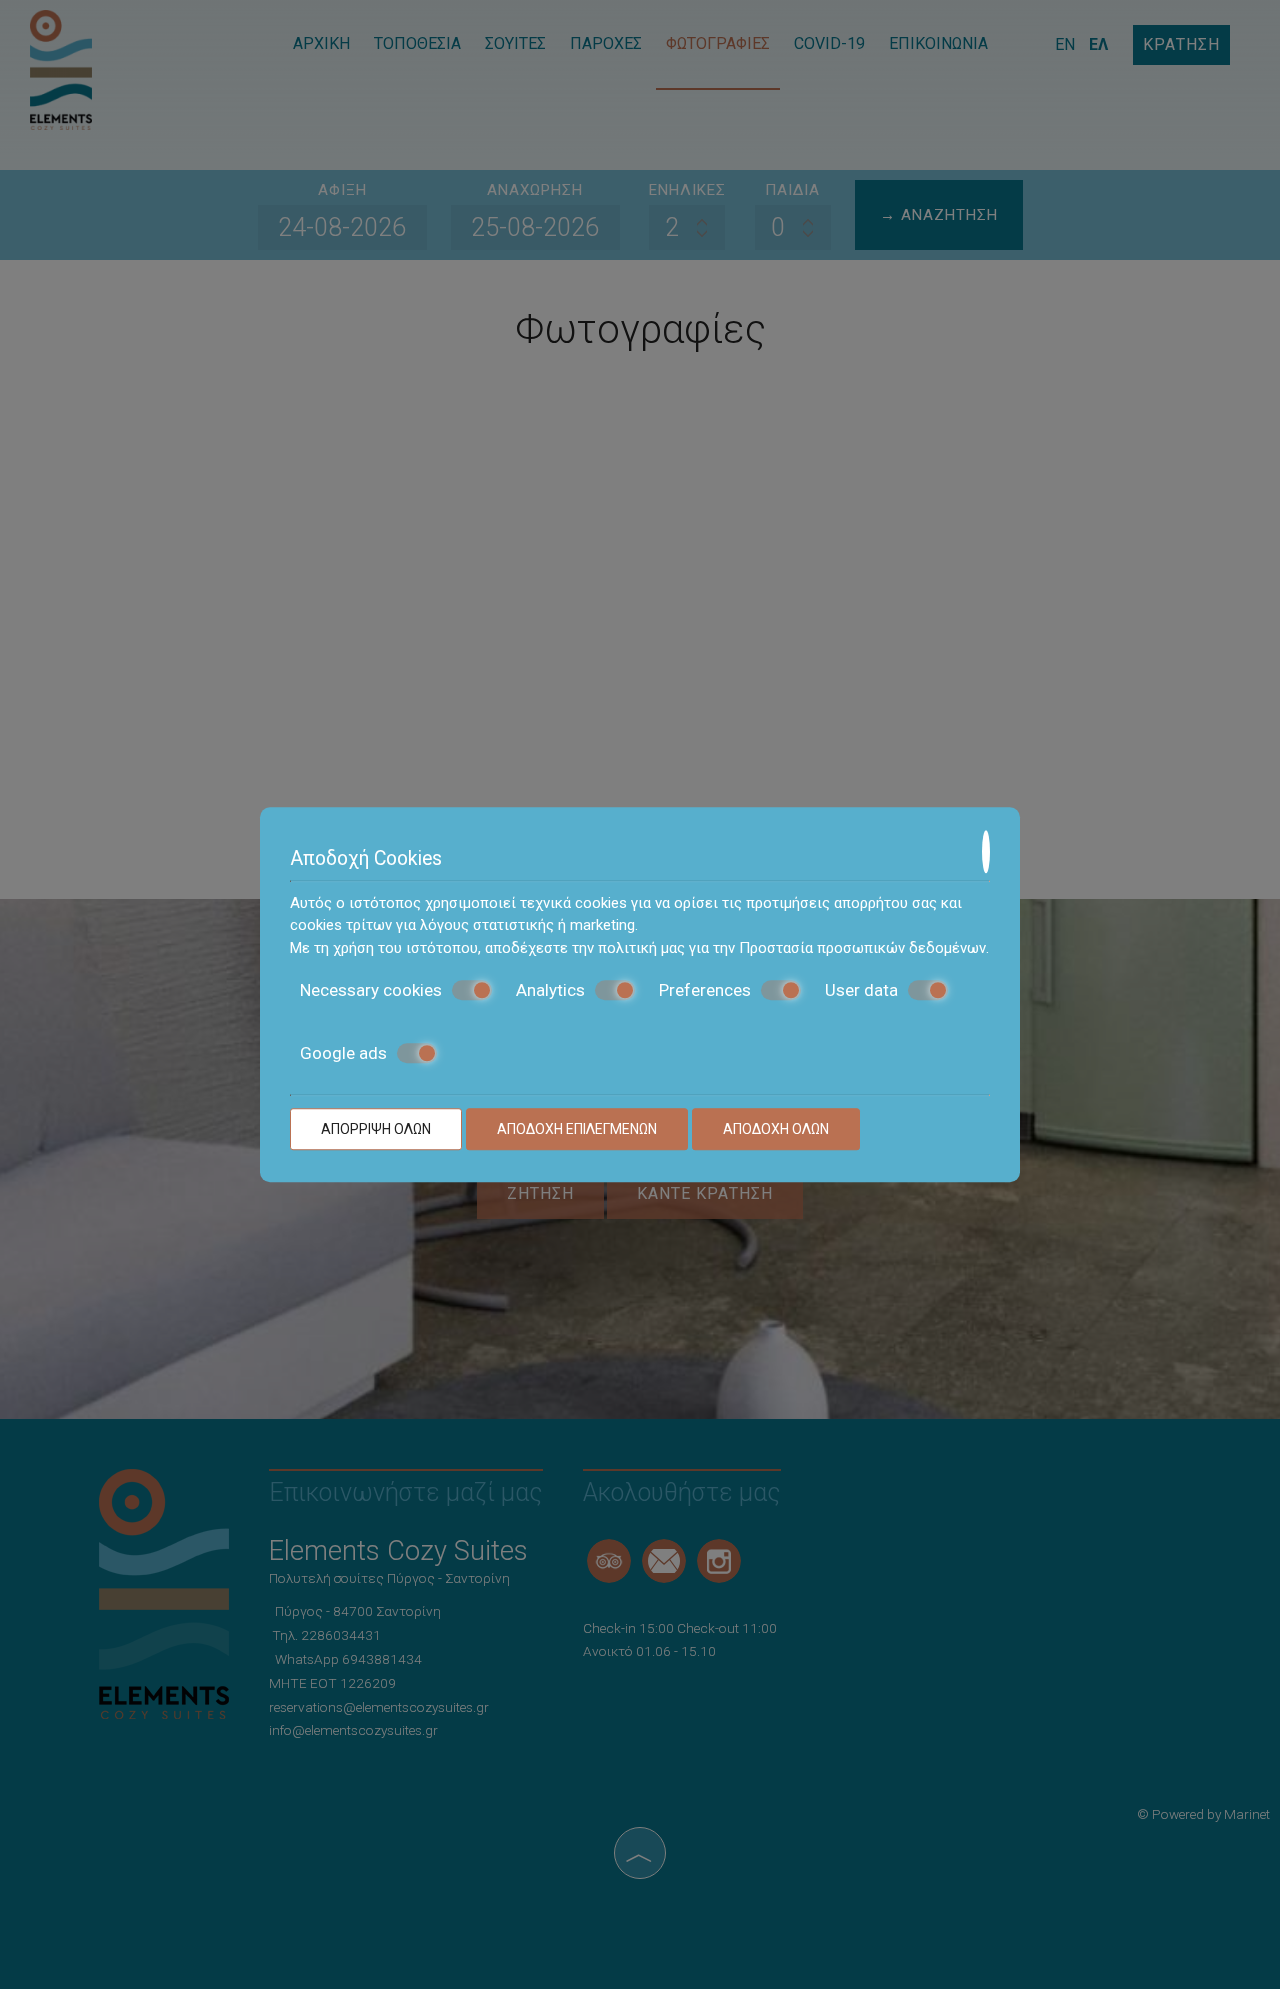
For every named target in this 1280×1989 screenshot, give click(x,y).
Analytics (550, 990)
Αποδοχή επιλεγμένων (577, 1129)
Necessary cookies (371, 990)
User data (861, 990)
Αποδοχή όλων (776, 1129)
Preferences (705, 990)
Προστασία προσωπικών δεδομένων (862, 948)
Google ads (343, 1053)
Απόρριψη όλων (376, 1129)
